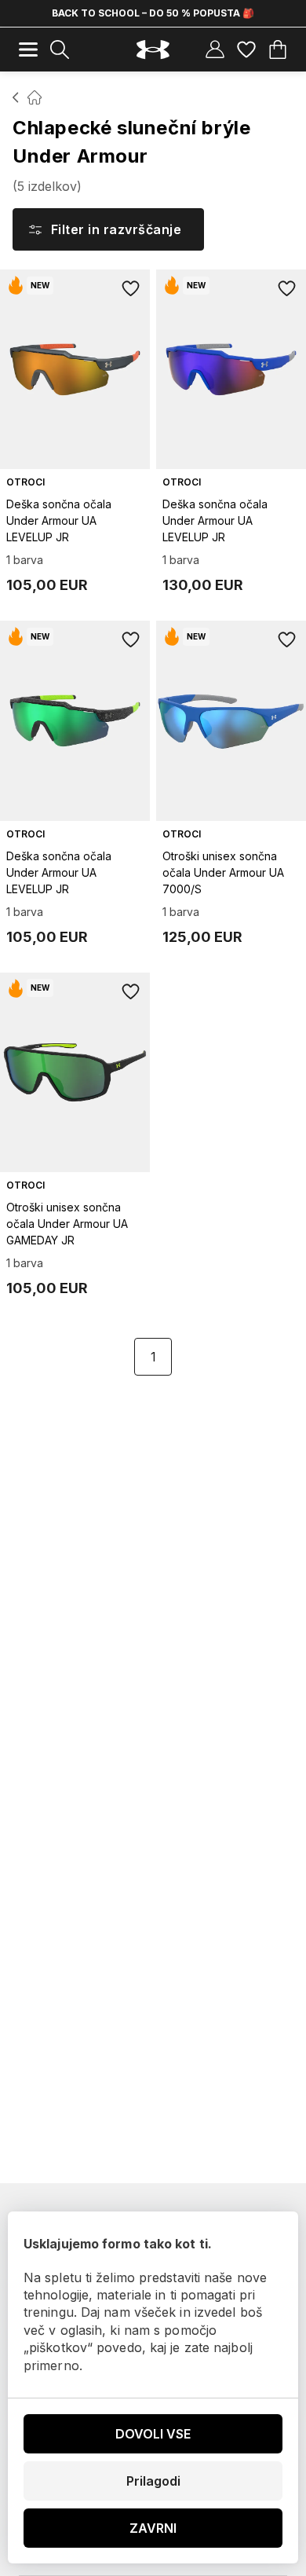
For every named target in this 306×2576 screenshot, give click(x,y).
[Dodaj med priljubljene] (131, 288)
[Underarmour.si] (153, 50)
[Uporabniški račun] (215, 49)
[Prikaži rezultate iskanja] (60, 49)
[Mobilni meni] (28, 49)
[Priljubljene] (246, 49)
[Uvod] (16, 97)
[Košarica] (278, 49)
